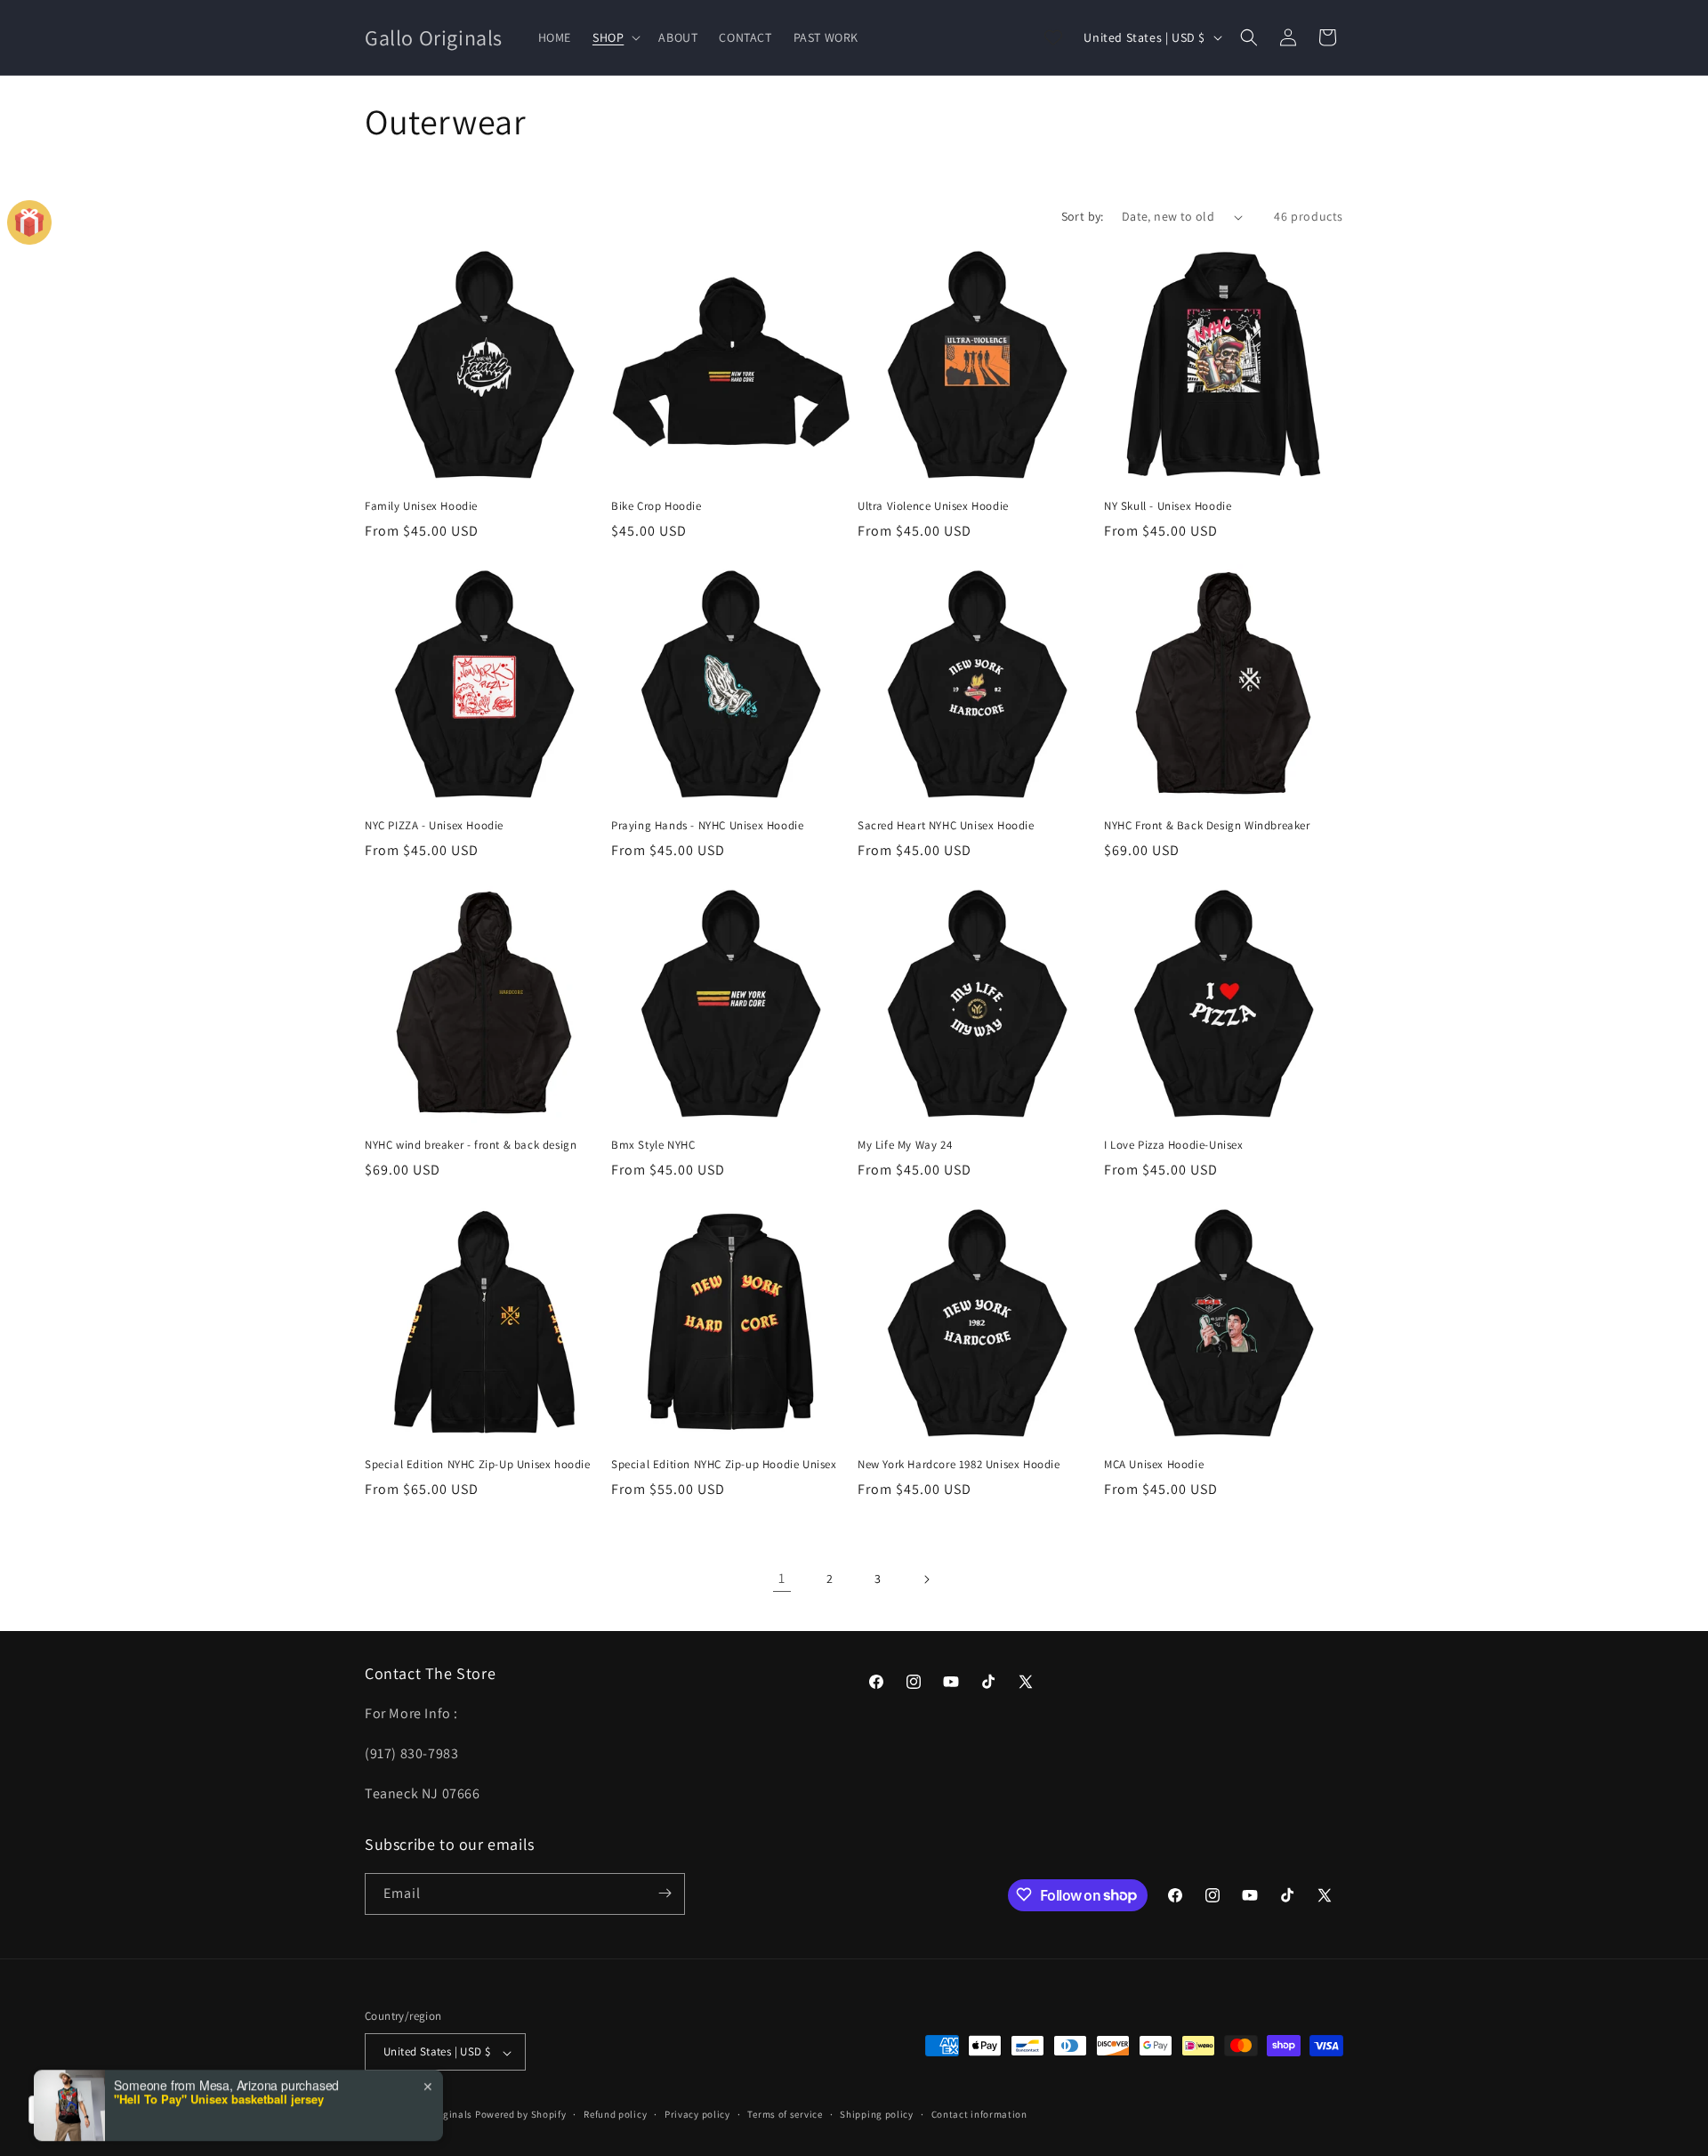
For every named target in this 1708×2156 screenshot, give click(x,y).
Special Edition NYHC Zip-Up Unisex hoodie (478, 1465)
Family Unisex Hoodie (421, 506)
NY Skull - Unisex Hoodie (1168, 506)
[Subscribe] (665, 1893)
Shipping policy (877, 2114)
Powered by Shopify (521, 2115)
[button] (615, 37)
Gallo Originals (438, 2115)
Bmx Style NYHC (653, 1145)
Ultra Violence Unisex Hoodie (933, 506)
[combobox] (73, 2110)
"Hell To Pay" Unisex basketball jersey (219, 2037)
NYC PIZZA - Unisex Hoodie (434, 826)
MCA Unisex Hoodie (1154, 1465)
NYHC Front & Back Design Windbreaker (1207, 826)
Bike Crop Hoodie (657, 506)
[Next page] (926, 1579)
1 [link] (782, 1578)
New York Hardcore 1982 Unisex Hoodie (959, 1465)
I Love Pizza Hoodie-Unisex (1174, 1145)
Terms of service (785, 2114)
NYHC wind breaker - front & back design (471, 1145)
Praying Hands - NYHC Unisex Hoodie (707, 826)
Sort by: (1083, 216)
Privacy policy (697, 2114)
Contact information (979, 2114)
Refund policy (615, 2114)
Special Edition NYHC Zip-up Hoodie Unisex (724, 1465)
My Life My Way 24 (905, 1145)
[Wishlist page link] (1053, 37)
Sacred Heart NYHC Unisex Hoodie (946, 826)
